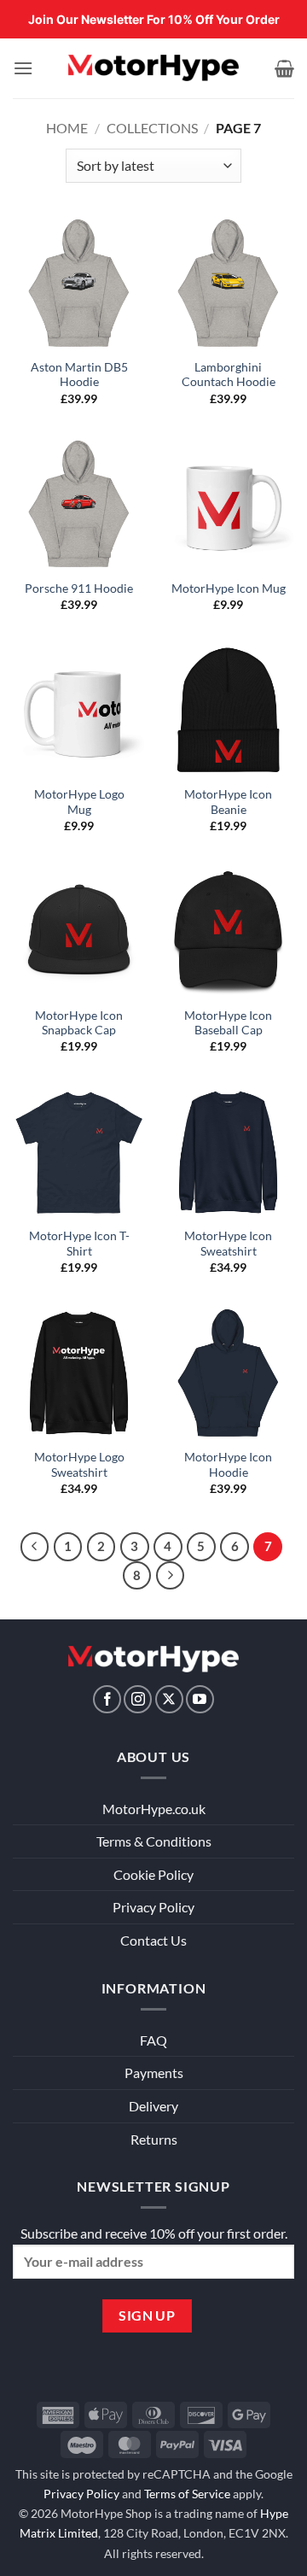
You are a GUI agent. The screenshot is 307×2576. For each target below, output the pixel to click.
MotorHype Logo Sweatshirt (79, 1465)
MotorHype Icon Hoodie (228, 1465)
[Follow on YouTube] (200, 1699)
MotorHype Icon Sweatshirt (228, 1244)
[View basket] (284, 68)
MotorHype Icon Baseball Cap (228, 1023)
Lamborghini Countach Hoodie (229, 375)
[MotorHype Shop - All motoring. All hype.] (153, 68)
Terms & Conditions (154, 1841)
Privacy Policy (153, 1907)
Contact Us (153, 1940)
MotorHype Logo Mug (79, 802)
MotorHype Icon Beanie (228, 802)
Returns (154, 2139)
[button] (23, 68)
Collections (152, 128)
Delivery (153, 2106)
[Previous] (35, 1547)
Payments (154, 2073)
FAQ (153, 2040)
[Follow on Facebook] (107, 1699)
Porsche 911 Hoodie (79, 588)
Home (67, 128)
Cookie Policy (153, 1874)
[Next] (171, 1576)
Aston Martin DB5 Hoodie (79, 375)
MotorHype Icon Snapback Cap (79, 1023)
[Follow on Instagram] (138, 1699)
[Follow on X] (169, 1699)
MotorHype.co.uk (154, 1809)
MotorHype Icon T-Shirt (79, 1244)
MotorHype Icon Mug (229, 588)
